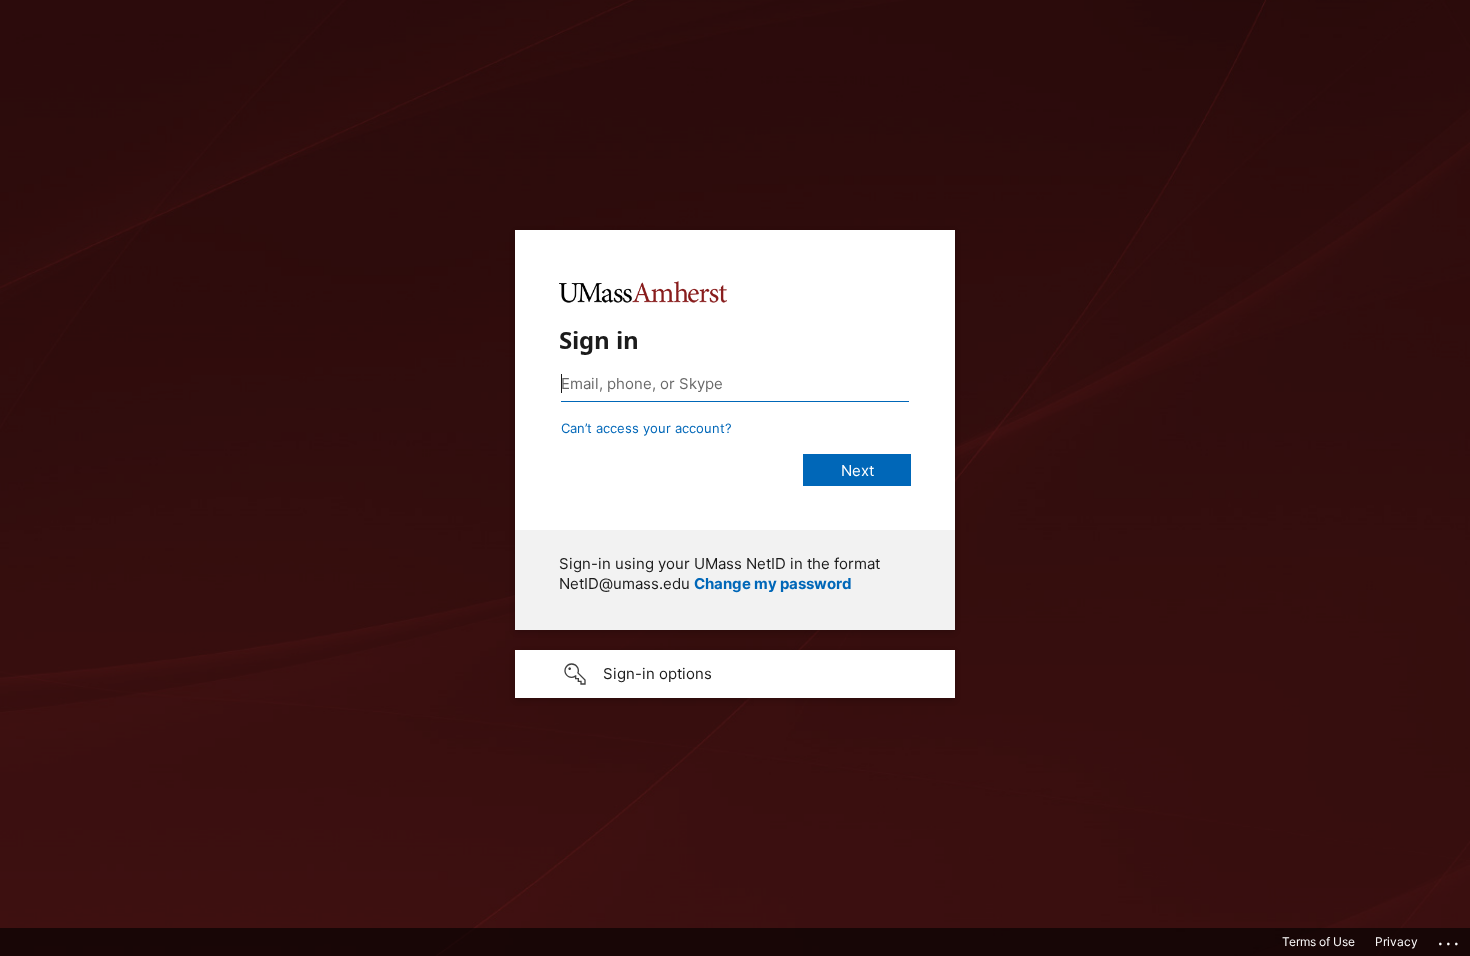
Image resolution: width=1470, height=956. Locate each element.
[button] (735, 674)
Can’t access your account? (646, 428)
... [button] (1450, 939)
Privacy (1396, 941)
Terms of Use (1318, 941)
